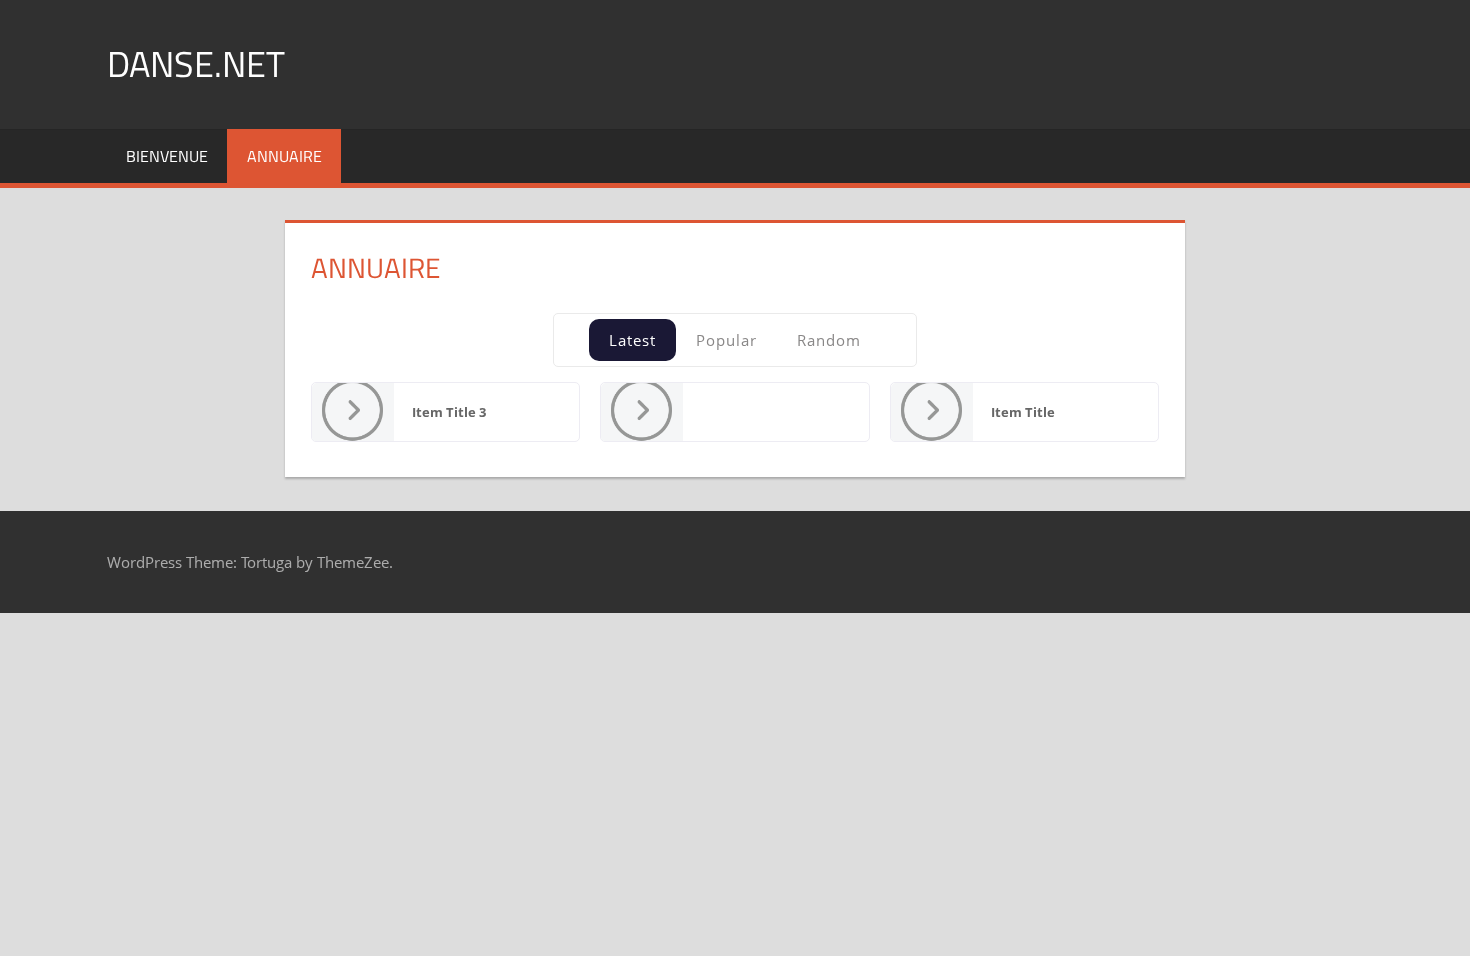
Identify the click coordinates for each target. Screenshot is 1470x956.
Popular (726, 340)
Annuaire (284, 156)
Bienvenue (167, 156)
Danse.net (196, 63)
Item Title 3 (449, 412)
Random (829, 340)
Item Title (1023, 412)
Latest (632, 340)
